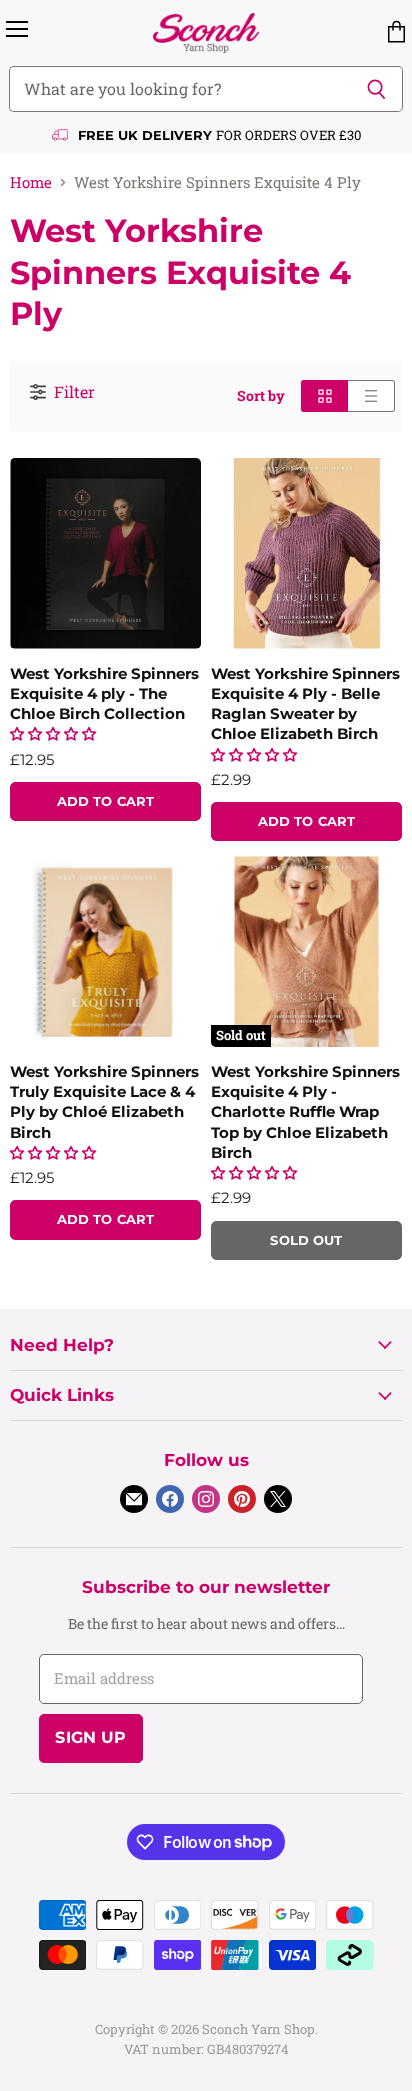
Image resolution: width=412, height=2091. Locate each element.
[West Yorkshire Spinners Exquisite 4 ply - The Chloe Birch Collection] (105, 553)
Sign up (90, 1737)
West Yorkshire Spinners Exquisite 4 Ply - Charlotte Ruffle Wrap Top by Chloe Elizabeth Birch (305, 1112)
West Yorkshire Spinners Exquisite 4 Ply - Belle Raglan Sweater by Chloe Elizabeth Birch (305, 703)
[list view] (371, 396)
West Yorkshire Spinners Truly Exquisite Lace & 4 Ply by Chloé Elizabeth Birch (104, 1101)
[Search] (376, 89)
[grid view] (324, 396)
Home (31, 182)
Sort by (261, 396)
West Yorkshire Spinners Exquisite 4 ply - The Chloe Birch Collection (104, 693)
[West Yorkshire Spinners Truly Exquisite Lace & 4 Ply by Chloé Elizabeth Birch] (105, 951)
